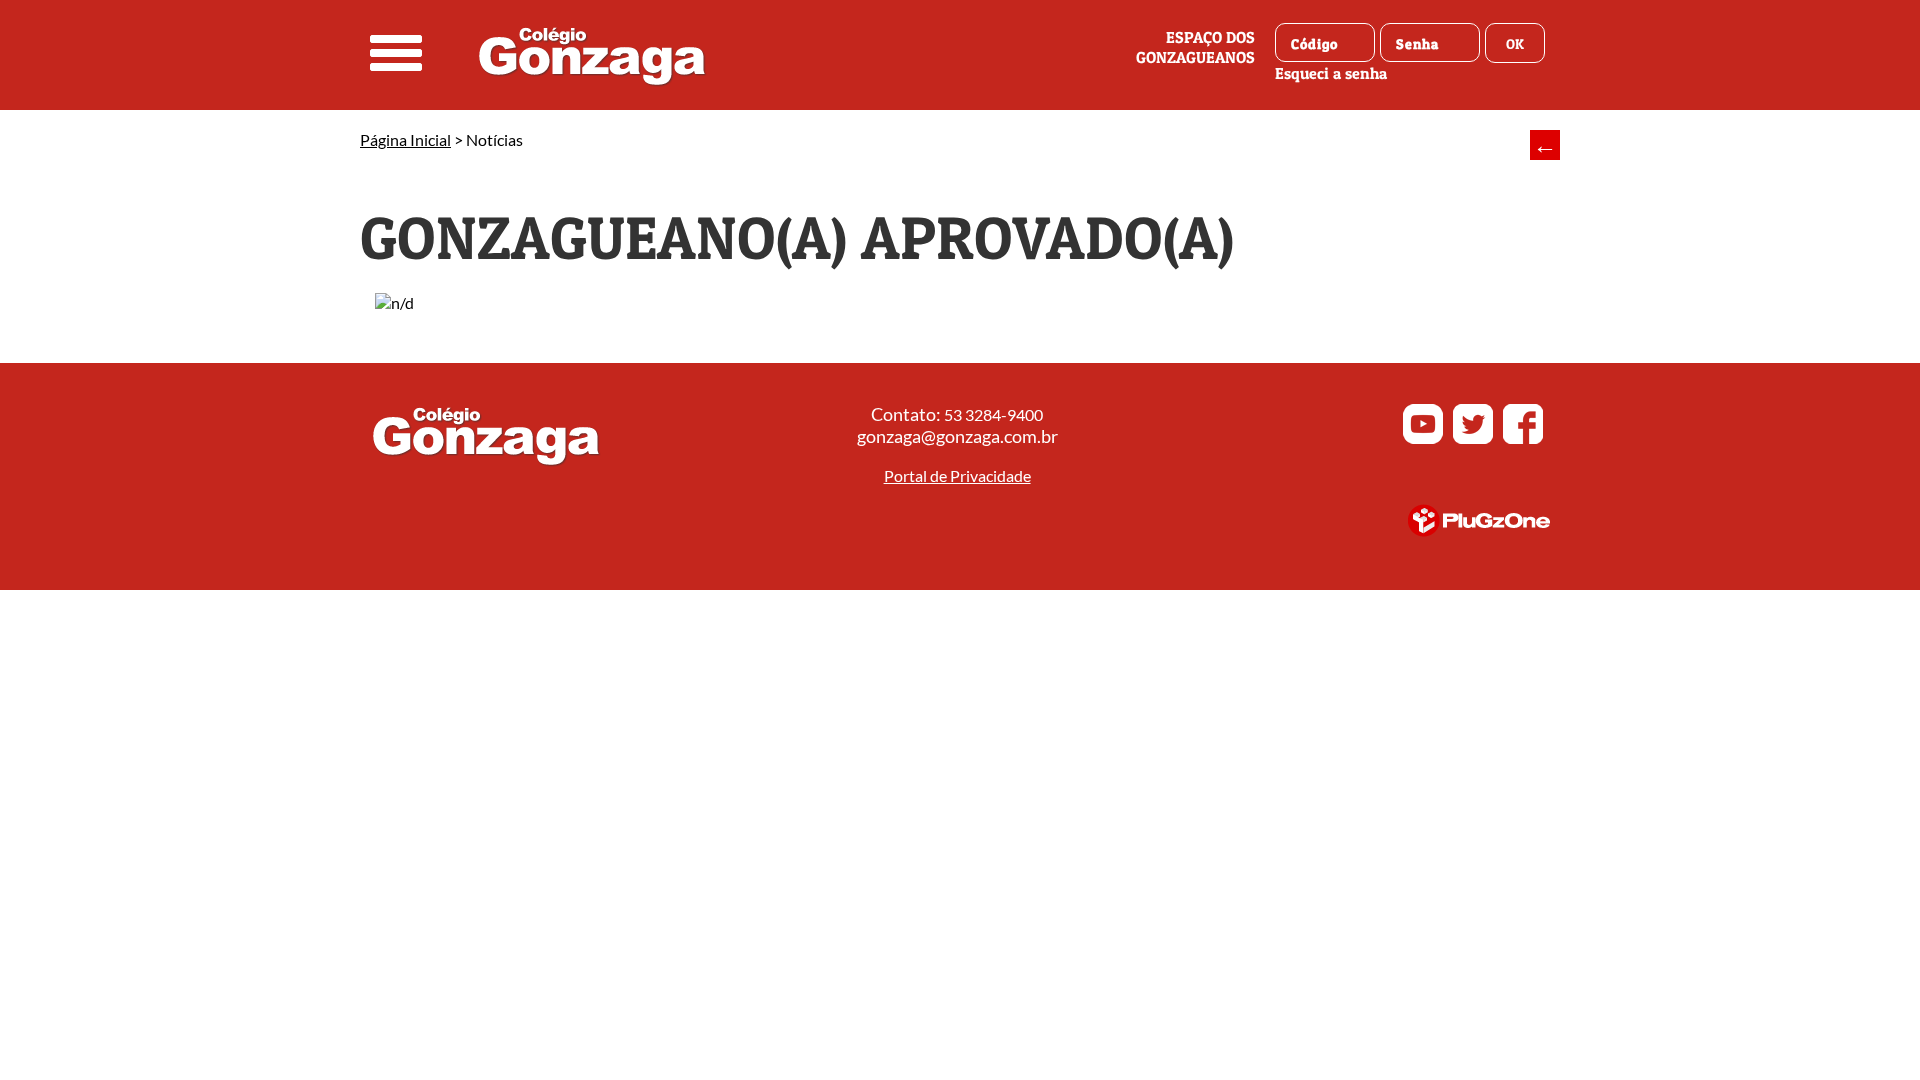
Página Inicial (405, 139)
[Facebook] (1523, 438)
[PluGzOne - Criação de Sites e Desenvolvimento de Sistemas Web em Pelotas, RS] (1479, 530)
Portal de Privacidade (957, 475)
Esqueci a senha (1331, 73)
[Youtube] (1423, 438)
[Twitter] (1473, 438)
